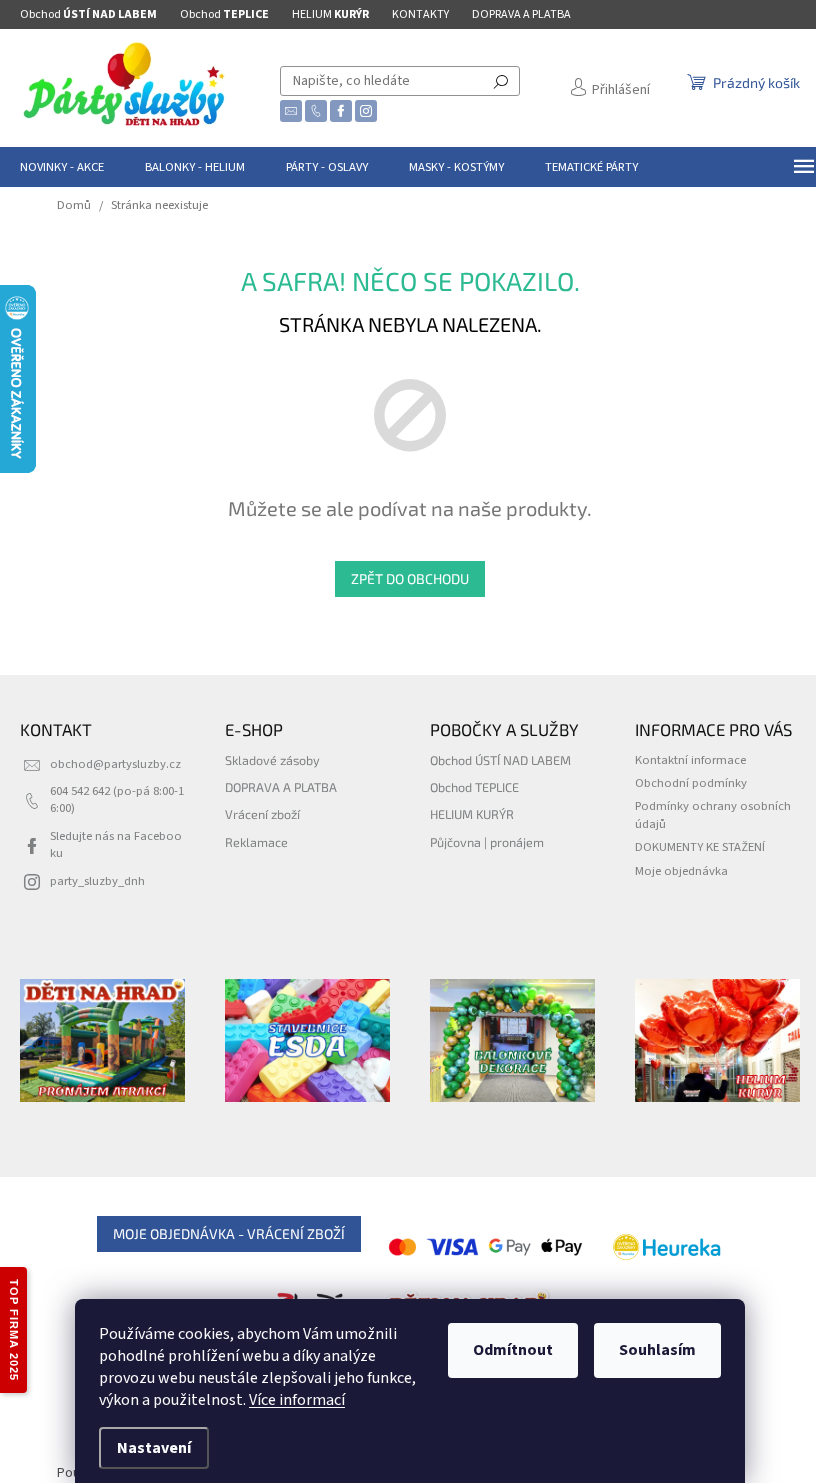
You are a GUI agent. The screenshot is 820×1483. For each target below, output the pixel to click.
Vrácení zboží (262, 814)
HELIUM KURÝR (472, 814)
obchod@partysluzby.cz (115, 764)
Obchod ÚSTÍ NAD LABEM (500, 760)
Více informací (297, 1400)
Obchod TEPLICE (474, 787)
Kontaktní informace (690, 760)
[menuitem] (62, 167)
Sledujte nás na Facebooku (116, 844)
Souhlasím (657, 1350)
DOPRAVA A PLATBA (521, 14)
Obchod (88, 14)
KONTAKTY (420, 14)
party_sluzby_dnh (97, 881)
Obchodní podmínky (691, 783)
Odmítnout (513, 1350)
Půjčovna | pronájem (487, 842)
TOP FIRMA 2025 (14, 1330)
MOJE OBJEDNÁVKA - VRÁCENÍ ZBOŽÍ (229, 1233)
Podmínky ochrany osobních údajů (713, 814)
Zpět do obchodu (410, 578)
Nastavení (154, 1448)
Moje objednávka (681, 871)
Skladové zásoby (272, 760)
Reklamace (256, 842)
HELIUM (330, 14)
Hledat (501, 81)
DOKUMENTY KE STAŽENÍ (700, 847)
